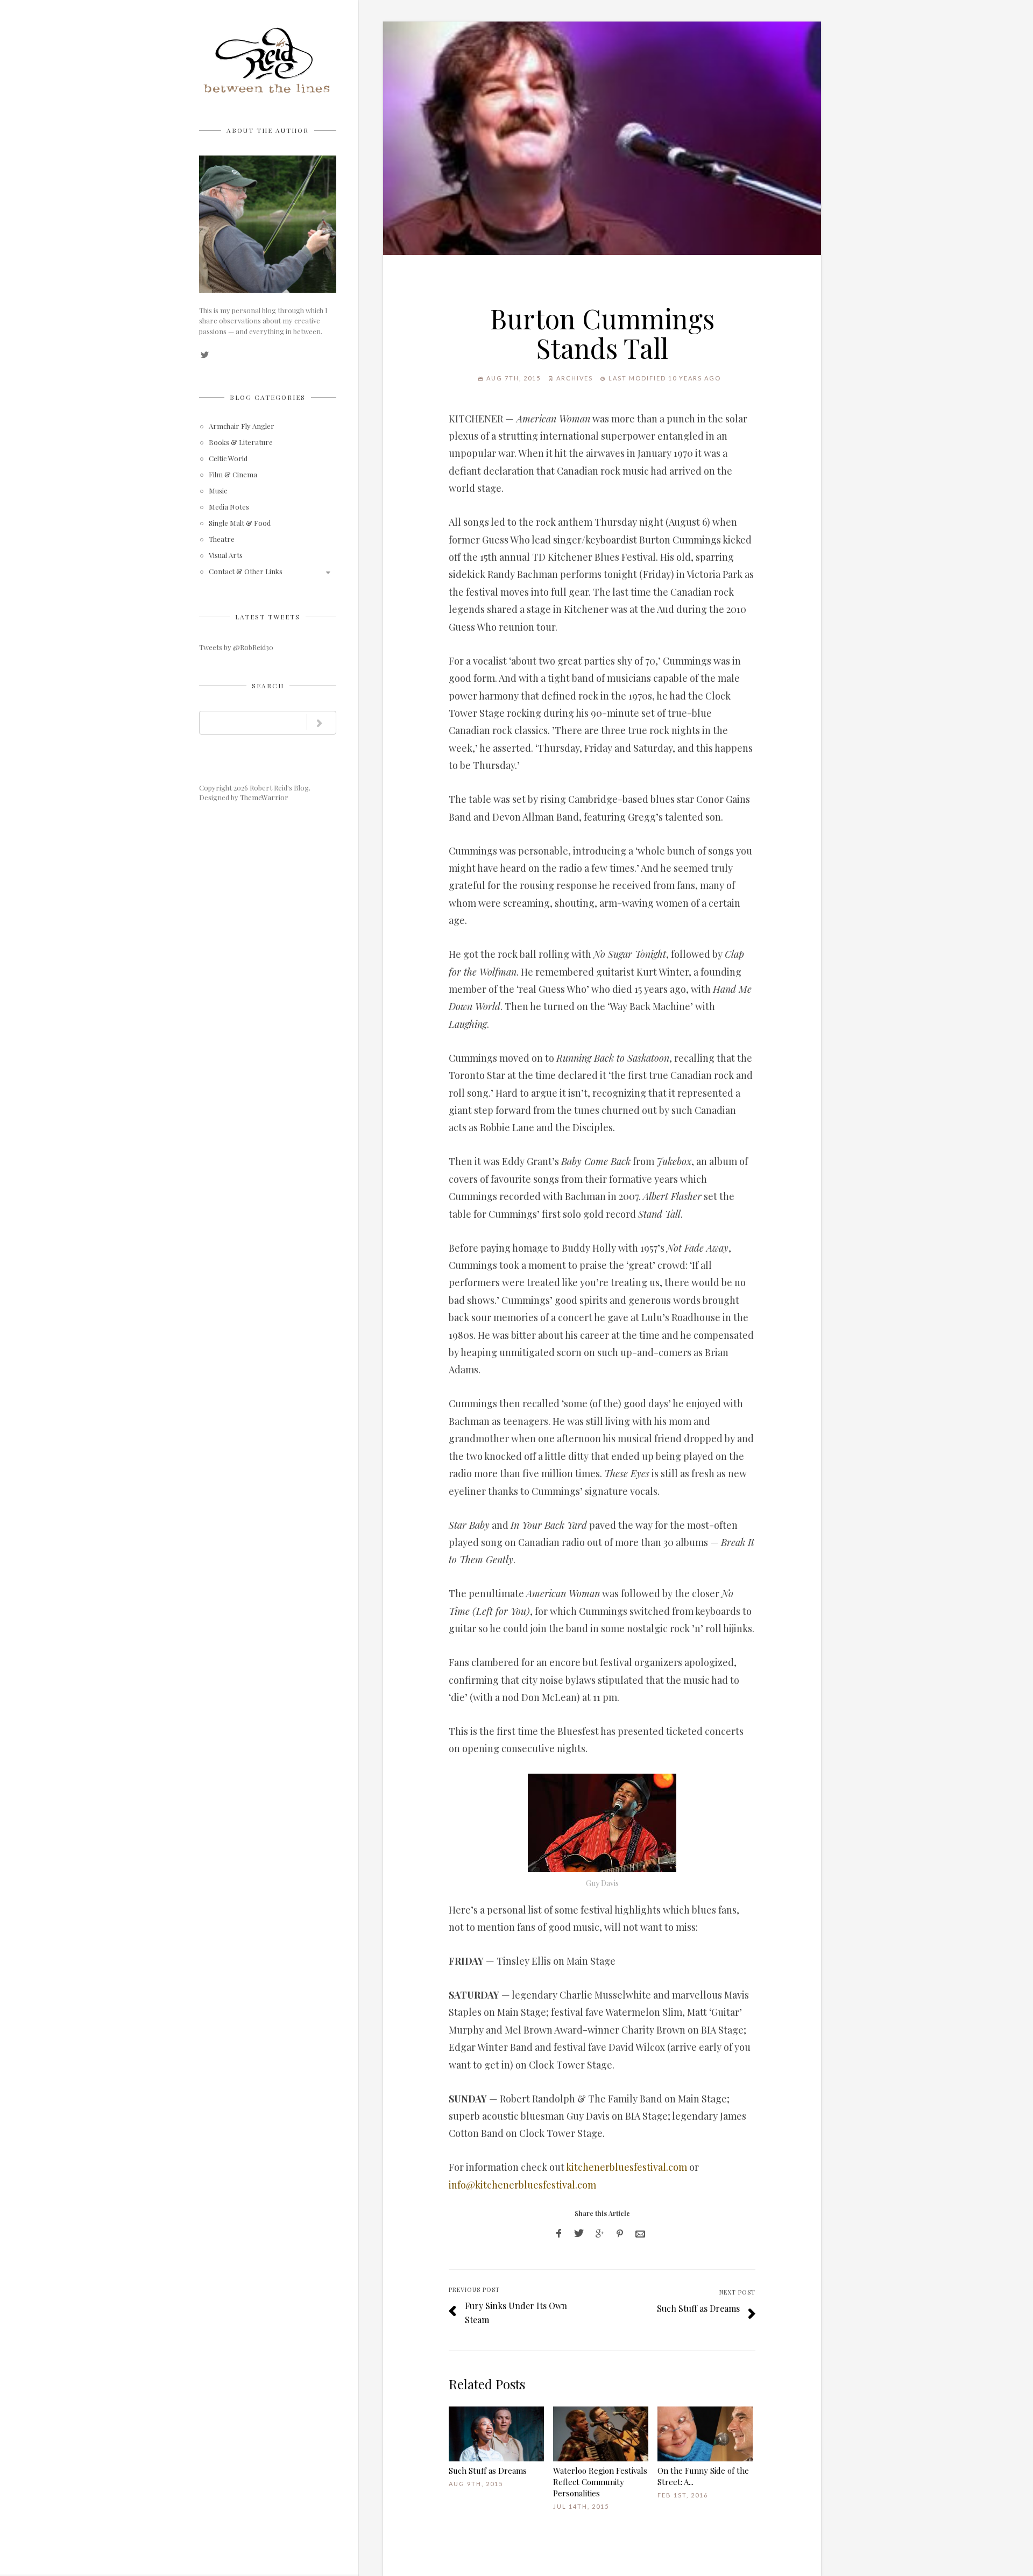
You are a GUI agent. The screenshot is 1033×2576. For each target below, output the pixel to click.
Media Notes (229, 507)
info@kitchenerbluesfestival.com (522, 2185)
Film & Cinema (233, 475)
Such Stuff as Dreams (698, 2308)
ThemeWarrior (264, 797)
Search (268, 686)
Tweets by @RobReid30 (236, 647)
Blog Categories (268, 397)
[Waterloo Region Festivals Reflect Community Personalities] (601, 2434)
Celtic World (228, 459)
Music (218, 491)
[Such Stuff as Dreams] (496, 2434)
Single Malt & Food (240, 523)
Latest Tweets (268, 617)
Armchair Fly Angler (242, 426)
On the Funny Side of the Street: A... (703, 2476)
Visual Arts (226, 556)
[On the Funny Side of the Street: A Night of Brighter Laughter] (705, 2434)
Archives (575, 378)
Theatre (222, 539)
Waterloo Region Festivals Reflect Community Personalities (600, 2482)
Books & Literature (241, 443)
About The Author (268, 130)
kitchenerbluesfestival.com (627, 2167)
